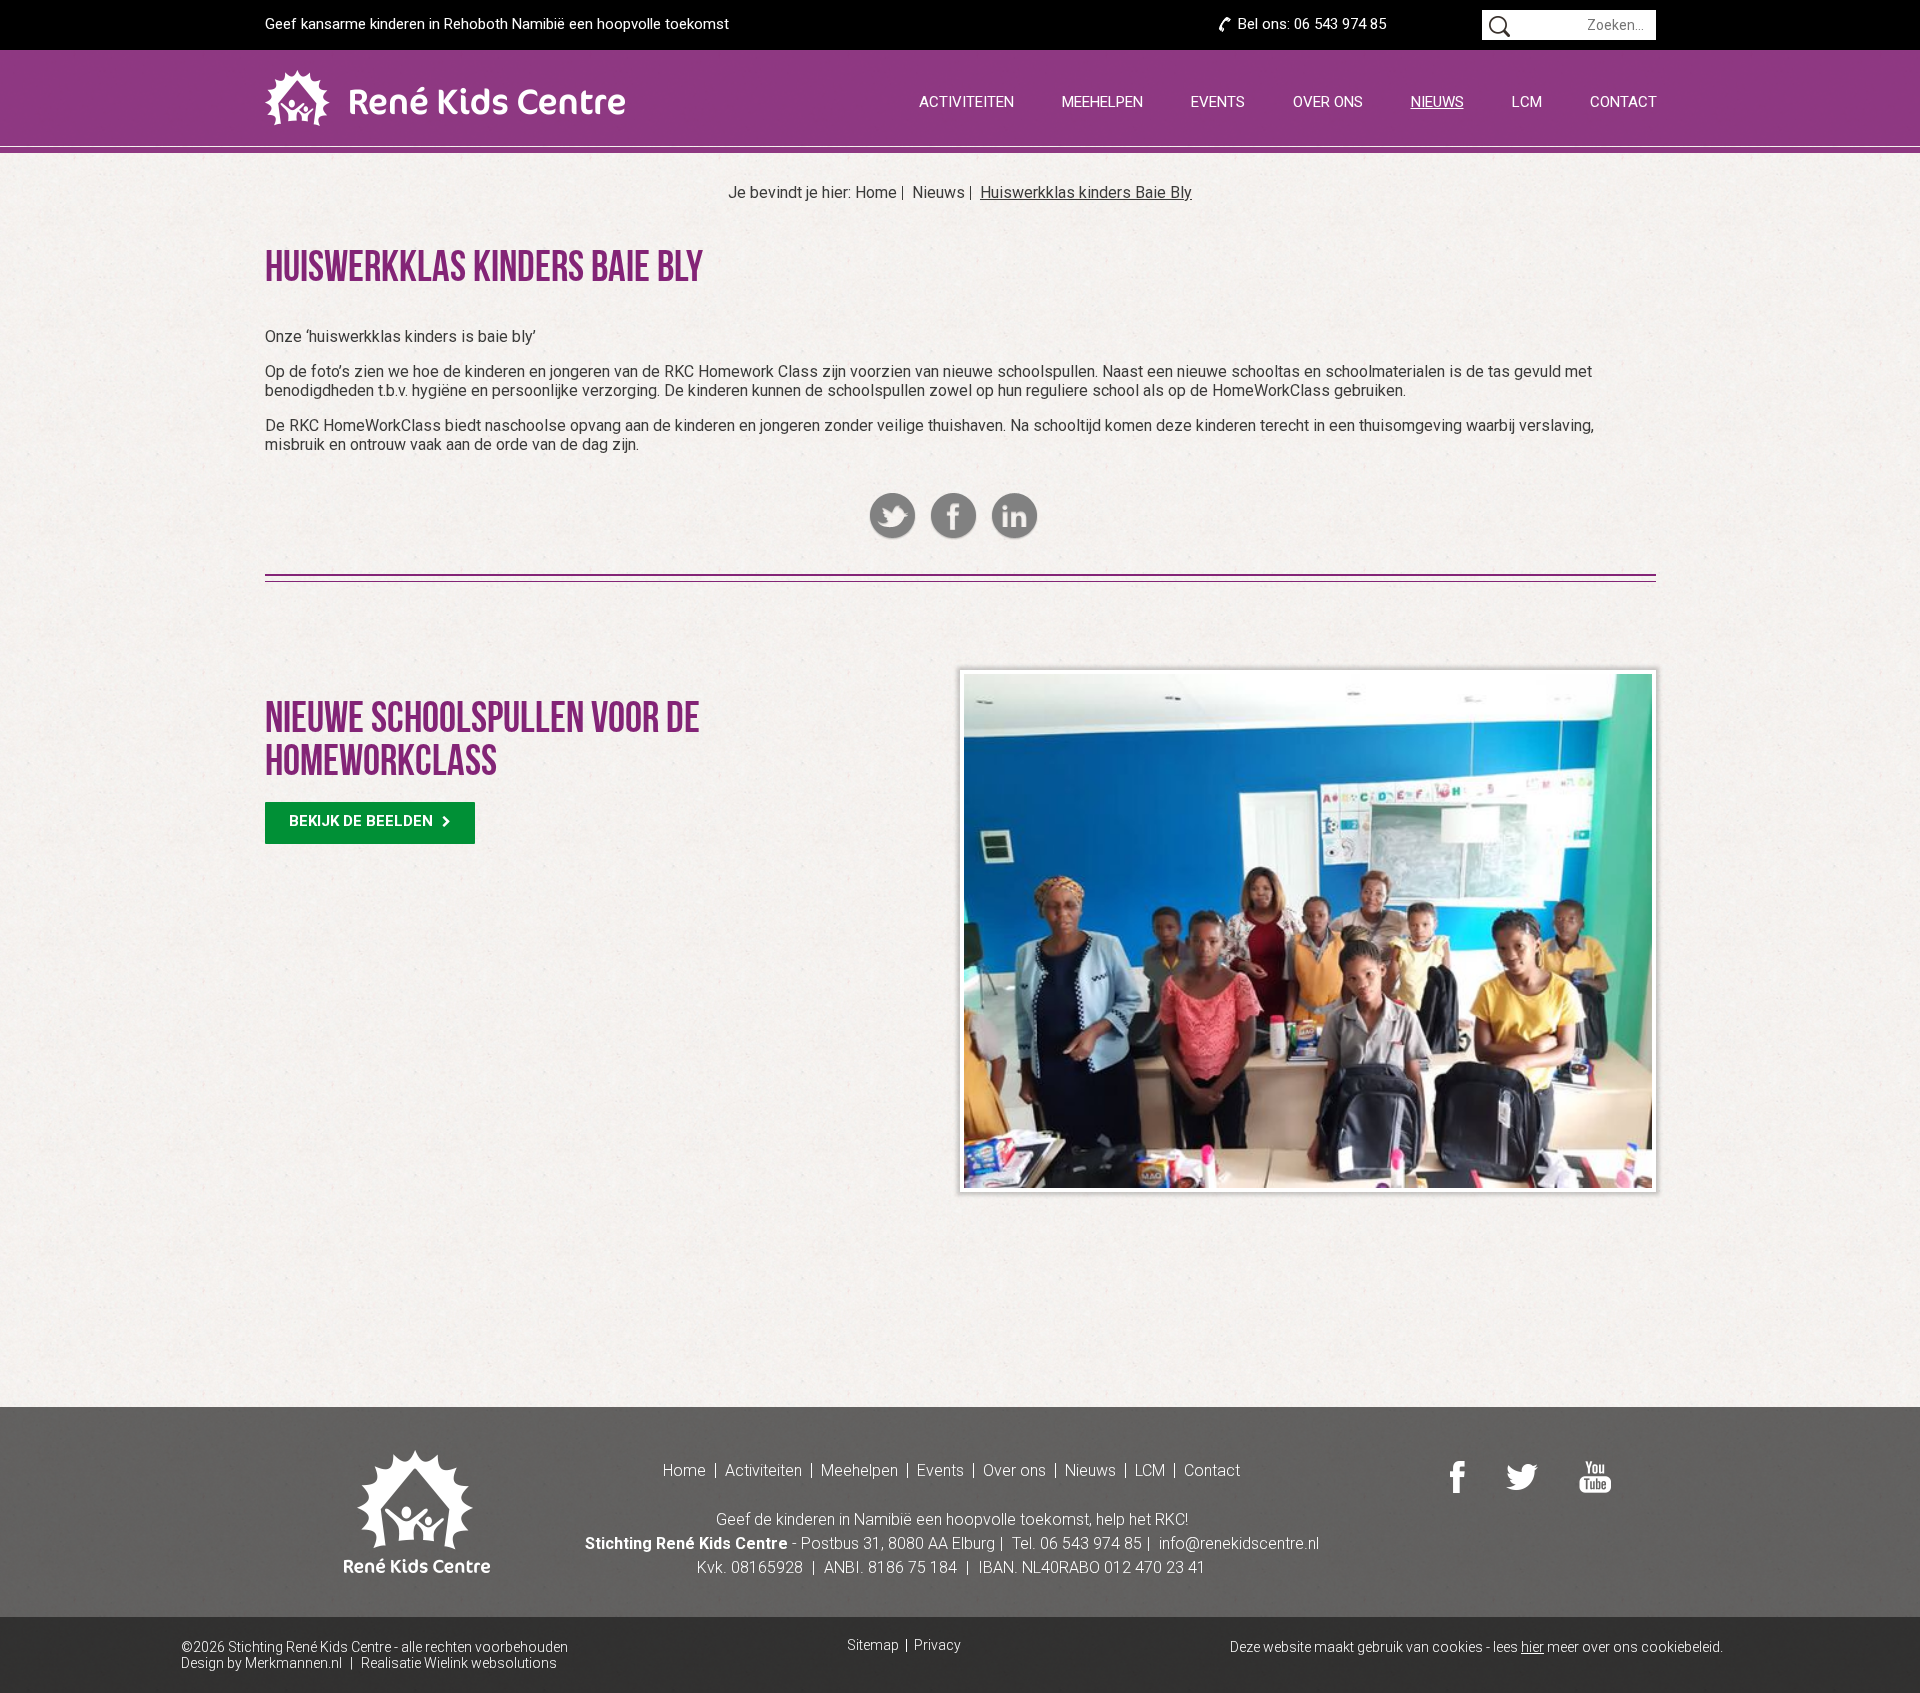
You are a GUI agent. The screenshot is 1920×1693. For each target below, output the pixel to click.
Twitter (892, 516)
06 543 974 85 (1340, 24)
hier (1532, 1647)
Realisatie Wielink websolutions (459, 1663)
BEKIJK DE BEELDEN (363, 821)
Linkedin (1014, 516)
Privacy (937, 1645)
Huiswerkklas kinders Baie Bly (1086, 193)
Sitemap (873, 1645)
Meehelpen (1102, 102)
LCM (1527, 102)
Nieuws (1437, 102)
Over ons (1328, 102)
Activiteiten (966, 102)
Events (1218, 102)
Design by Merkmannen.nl (261, 1663)
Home (876, 193)
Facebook (953, 516)
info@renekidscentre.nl (1239, 1543)
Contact (1623, 102)
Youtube (1595, 1477)
